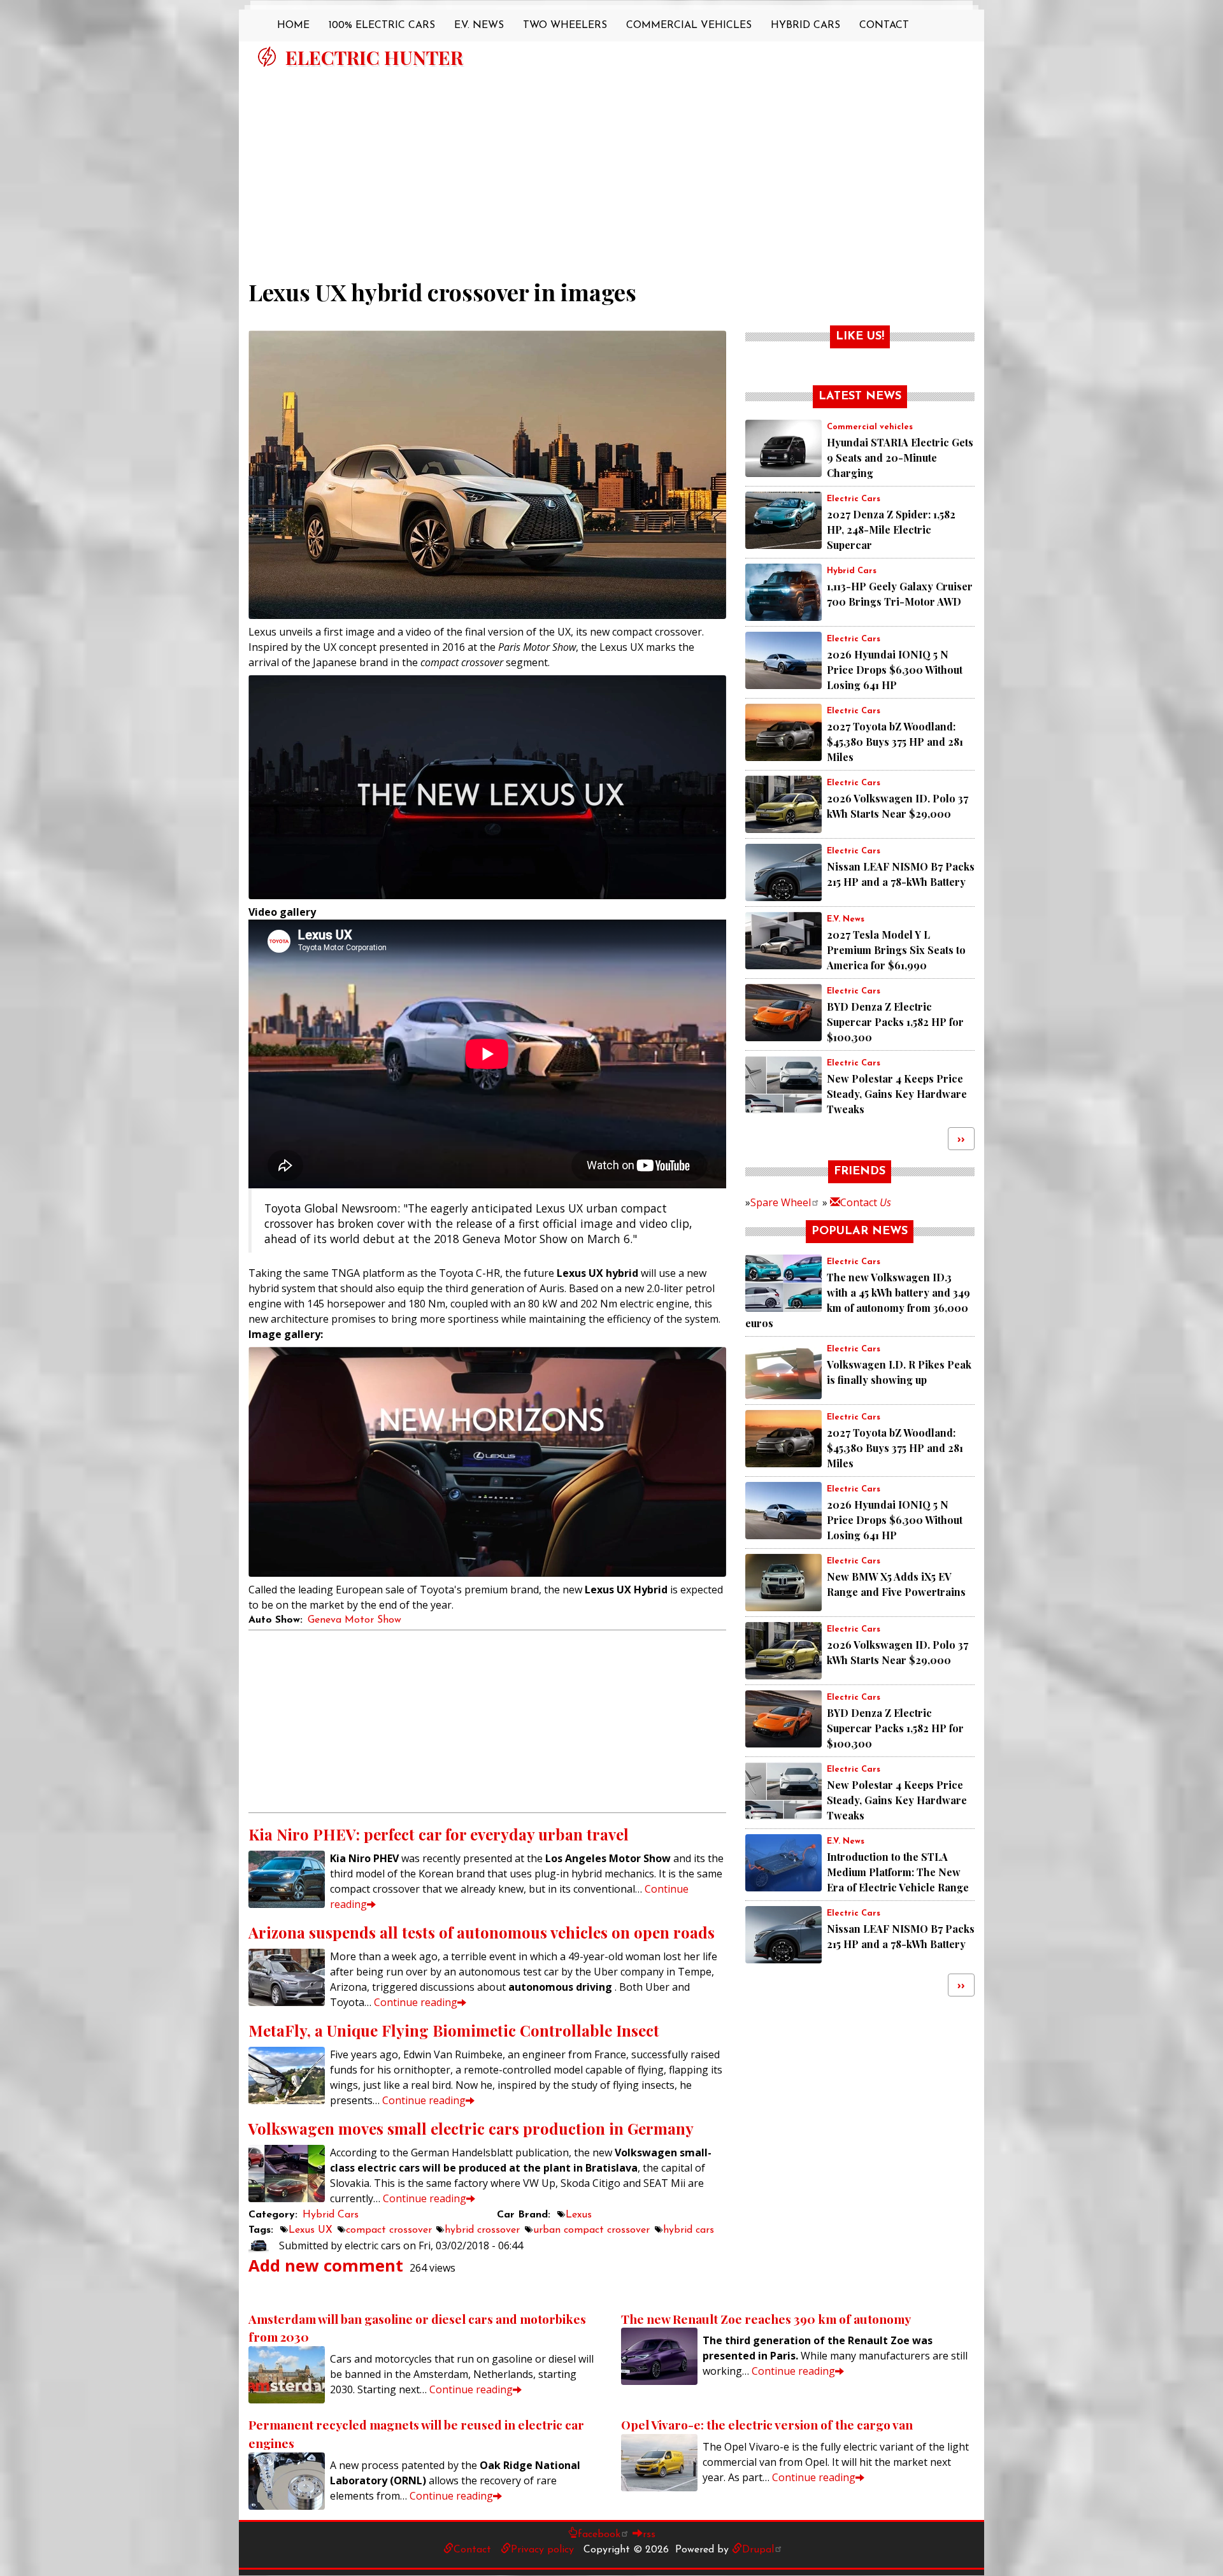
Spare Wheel (781, 1202)
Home (293, 25)
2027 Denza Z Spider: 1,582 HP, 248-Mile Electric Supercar (891, 530)
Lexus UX (311, 2230)
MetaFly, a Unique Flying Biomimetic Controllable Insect (454, 2030)
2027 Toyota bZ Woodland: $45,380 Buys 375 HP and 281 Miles (895, 742)
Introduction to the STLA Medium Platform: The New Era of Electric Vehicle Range (898, 1872)
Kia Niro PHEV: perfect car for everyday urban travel (439, 1834)
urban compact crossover (591, 2230)
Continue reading (416, 2002)
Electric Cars (854, 499)
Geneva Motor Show (354, 1620)
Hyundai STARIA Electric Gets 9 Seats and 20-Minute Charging (900, 458)
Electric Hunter (374, 57)
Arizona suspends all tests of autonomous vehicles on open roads (482, 1932)
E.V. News (479, 25)
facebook (599, 2535)
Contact (884, 25)
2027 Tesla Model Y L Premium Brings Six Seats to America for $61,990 (896, 950)
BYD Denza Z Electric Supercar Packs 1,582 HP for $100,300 (895, 1022)
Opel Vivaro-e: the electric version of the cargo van (767, 2424)
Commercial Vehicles (689, 25)
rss (649, 2535)
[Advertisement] (611, 167)
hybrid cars (689, 2230)
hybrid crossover (482, 2230)
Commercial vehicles (870, 427)
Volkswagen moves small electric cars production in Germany (471, 2128)
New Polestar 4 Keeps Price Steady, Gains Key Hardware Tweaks (897, 1094)
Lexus (579, 2215)
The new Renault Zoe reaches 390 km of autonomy (766, 2319)
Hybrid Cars (805, 25)
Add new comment (326, 2266)
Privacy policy (542, 2550)
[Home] (267, 57)
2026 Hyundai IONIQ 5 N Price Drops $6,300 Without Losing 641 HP (895, 670)
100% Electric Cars (382, 25)
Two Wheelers (565, 25)
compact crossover (389, 2230)
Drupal (758, 2550)
